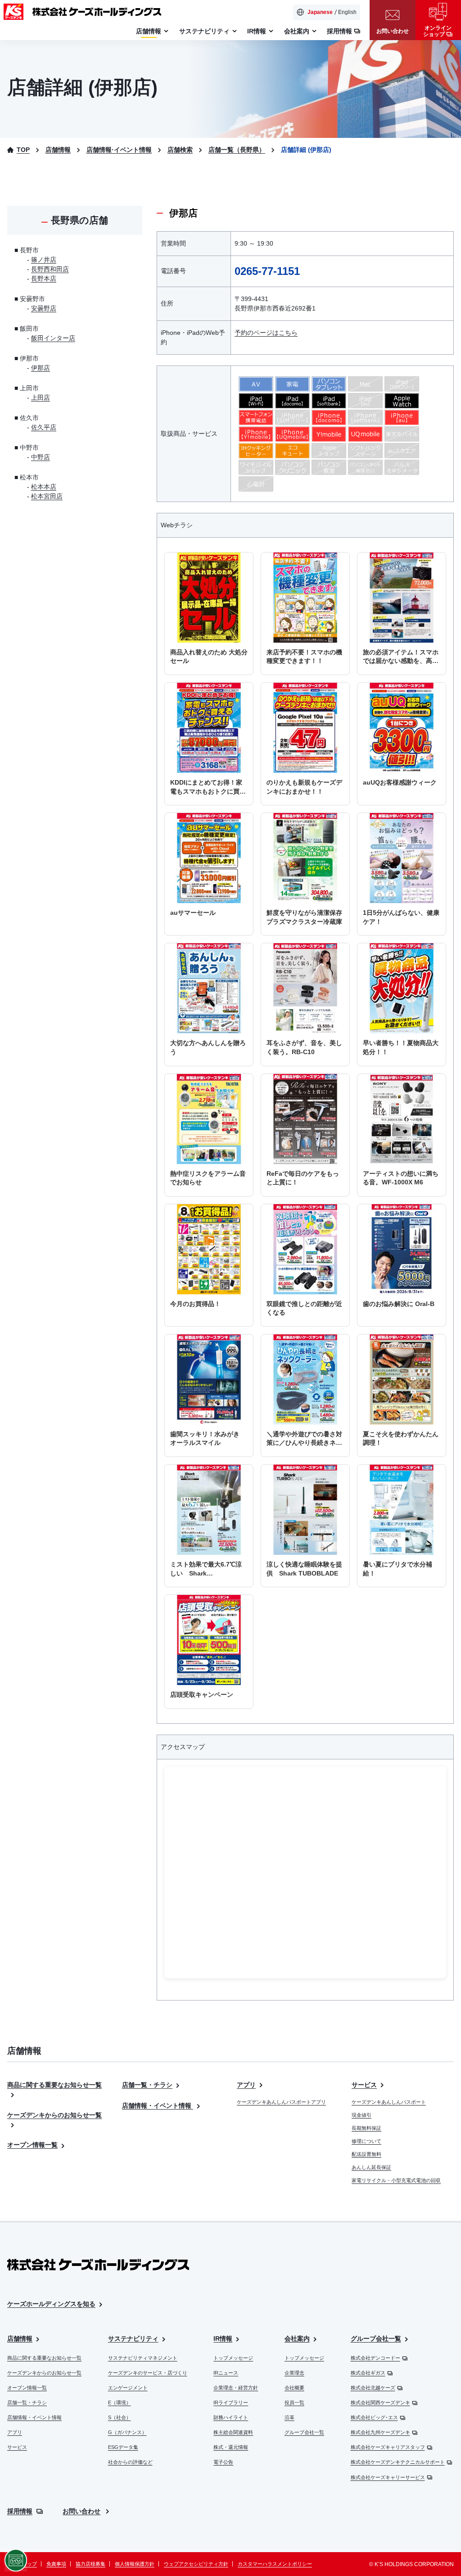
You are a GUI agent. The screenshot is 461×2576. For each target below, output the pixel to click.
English (347, 12)
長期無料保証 (366, 2128)
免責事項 (56, 2564)
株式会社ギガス (368, 2373)
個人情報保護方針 (135, 2564)
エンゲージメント (128, 2388)
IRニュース (226, 2373)
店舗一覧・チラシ (147, 2085)
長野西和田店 (50, 269)
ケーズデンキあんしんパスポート (389, 2102)
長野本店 (44, 279)
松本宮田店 (47, 496)
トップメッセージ (233, 2358)
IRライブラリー (231, 2402)
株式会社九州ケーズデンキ (380, 2432)
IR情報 (223, 2338)
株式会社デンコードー (375, 2358)
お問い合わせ (81, 2511)
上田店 (41, 397)
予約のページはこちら (266, 333)
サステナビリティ (133, 2338)
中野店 (41, 457)
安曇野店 (44, 308)
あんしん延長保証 (371, 2167)
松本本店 (44, 487)
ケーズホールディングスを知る (51, 2304)
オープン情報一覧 (32, 2145)
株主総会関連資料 (233, 2432)
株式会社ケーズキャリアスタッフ (388, 2447)
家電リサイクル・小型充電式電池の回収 (396, 2180)
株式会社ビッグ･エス (374, 2417)
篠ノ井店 (44, 260)
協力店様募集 (90, 2564)
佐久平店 (44, 427)
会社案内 (297, 2338)
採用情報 (20, 2511)
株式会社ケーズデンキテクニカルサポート (398, 2462)
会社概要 (294, 2388)
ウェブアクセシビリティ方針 (196, 2564)
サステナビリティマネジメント (143, 2358)
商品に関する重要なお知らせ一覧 (44, 2358)
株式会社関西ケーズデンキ (380, 2402)
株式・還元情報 (231, 2447)
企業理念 (294, 2373)
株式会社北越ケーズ (373, 2388)
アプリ (246, 2085)
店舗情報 (20, 2338)
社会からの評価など (130, 2462)
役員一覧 (294, 2402)
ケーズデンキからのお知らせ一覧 (44, 2373)
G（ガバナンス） (127, 2432)
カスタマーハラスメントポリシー (275, 2564)
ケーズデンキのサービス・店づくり (148, 2373)
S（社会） (120, 2417)
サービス (364, 2085)
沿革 (289, 2417)
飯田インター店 (53, 338)
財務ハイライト (231, 2417)
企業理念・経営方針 (236, 2388)
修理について (366, 2141)
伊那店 (41, 368)
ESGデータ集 (123, 2447)
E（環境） (120, 2402)
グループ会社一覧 (304, 2432)
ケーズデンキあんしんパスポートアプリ (281, 2102)
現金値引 (362, 2115)
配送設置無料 (366, 2154)
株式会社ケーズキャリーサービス (388, 2477)
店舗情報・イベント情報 (158, 2106)
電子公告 (223, 2462)
